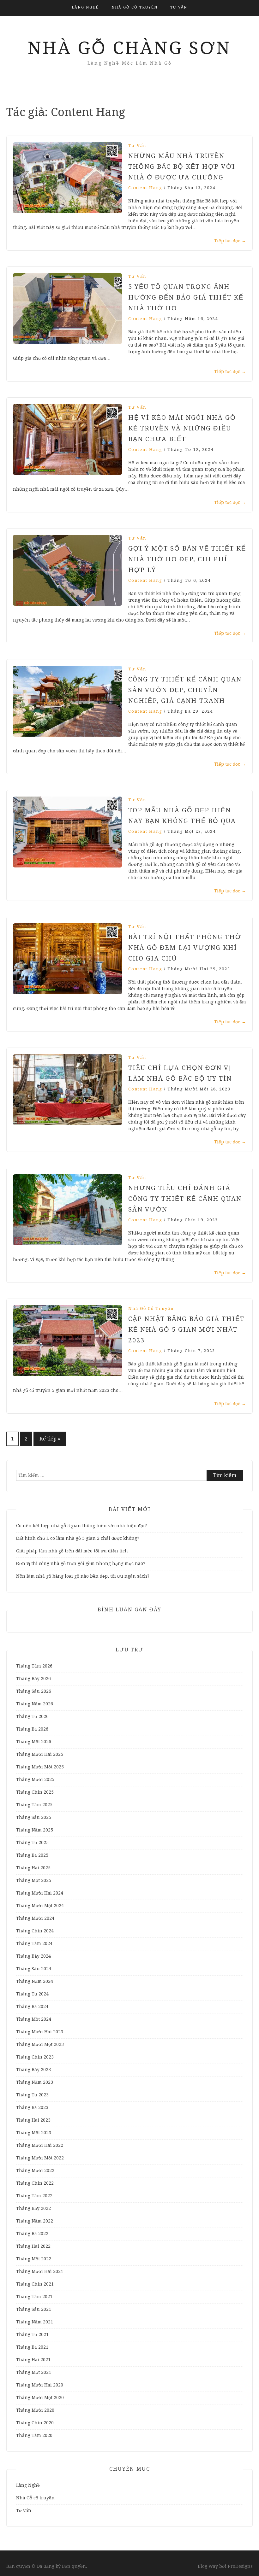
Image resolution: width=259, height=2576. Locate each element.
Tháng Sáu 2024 (34, 1969)
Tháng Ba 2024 (32, 2006)
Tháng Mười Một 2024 (40, 1906)
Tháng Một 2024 (34, 2019)
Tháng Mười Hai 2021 (40, 2271)
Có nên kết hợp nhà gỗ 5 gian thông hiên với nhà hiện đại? (81, 1526)
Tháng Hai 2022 (33, 2246)
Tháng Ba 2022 (32, 2234)
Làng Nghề (85, 7)
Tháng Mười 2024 (35, 1918)
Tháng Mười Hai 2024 (40, 1893)
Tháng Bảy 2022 (33, 2208)
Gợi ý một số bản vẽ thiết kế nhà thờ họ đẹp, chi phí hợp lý (187, 559)
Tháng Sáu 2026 (34, 1691)
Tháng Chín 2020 (35, 2423)
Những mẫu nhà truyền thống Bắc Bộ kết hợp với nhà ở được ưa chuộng (182, 166)
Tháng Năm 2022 (35, 2221)
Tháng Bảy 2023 (33, 2070)
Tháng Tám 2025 (34, 1805)
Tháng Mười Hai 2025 (40, 1754)
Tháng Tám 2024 (34, 1943)
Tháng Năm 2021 (35, 2322)
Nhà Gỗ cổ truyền (135, 7)
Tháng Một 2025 (34, 1880)
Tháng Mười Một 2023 (40, 2044)
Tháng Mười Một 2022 (40, 2158)
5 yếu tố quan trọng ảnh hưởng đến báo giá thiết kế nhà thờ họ (186, 297)
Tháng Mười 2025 (35, 1779)
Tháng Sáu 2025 (34, 1817)
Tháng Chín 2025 (35, 1792)
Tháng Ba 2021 (32, 2347)
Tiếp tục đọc (230, 241)
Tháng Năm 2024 (35, 1981)
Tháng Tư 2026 (32, 1716)
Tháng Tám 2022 (34, 2196)
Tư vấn (179, 7)
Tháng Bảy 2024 (33, 1956)
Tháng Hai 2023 (33, 2120)
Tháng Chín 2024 (35, 1931)
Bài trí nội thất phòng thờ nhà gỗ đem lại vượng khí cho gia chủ (185, 948)
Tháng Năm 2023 (35, 2082)
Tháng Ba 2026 (32, 1729)
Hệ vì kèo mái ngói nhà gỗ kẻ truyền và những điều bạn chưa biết (182, 428)
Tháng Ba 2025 (32, 1855)
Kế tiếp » (50, 1439)
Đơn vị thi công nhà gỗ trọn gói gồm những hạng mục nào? (81, 1563)
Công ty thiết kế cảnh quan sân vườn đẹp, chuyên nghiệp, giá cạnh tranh (185, 690)
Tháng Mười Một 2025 (40, 1767)
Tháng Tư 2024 (32, 1994)
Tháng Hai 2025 (33, 1868)
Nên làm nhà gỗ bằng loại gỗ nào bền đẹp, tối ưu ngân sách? (84, 1576)
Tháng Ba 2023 (32, 2107)
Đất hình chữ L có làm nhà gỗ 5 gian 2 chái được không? (78, 1538)
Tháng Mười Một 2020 (40, 2398)
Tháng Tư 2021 (32, 2334)
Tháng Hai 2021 (33, 2360)
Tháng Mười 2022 (35, 2170)
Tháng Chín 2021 (35, 2284)
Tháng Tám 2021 (34, 2297)
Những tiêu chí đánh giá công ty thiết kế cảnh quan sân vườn (185, 1199)
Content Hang (145, 188)
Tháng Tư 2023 (32, 2095)
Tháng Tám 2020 (34, 2435)
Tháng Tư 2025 (32, 1843)
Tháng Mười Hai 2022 (40, 2145)
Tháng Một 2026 (34, 1742)
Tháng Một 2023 (34, 2133)
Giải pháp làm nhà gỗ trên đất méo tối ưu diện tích (72, 1551)
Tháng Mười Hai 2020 (40, 2385)
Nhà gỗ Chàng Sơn (129, 48)
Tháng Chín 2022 (35, 2183)
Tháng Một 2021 (34, 2372)
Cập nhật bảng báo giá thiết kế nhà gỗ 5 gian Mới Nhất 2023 (186, 1329)
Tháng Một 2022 (34, 2259)
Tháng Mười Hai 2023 (40, 2032)
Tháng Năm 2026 (35, 1704)
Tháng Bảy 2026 (33, 1679)
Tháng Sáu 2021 (34, 2309)
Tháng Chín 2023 (35, 2057)
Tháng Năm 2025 (35, 1830)
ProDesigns (240, 2566)
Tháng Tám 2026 (34, 1666)
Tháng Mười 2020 (35, 2410)
